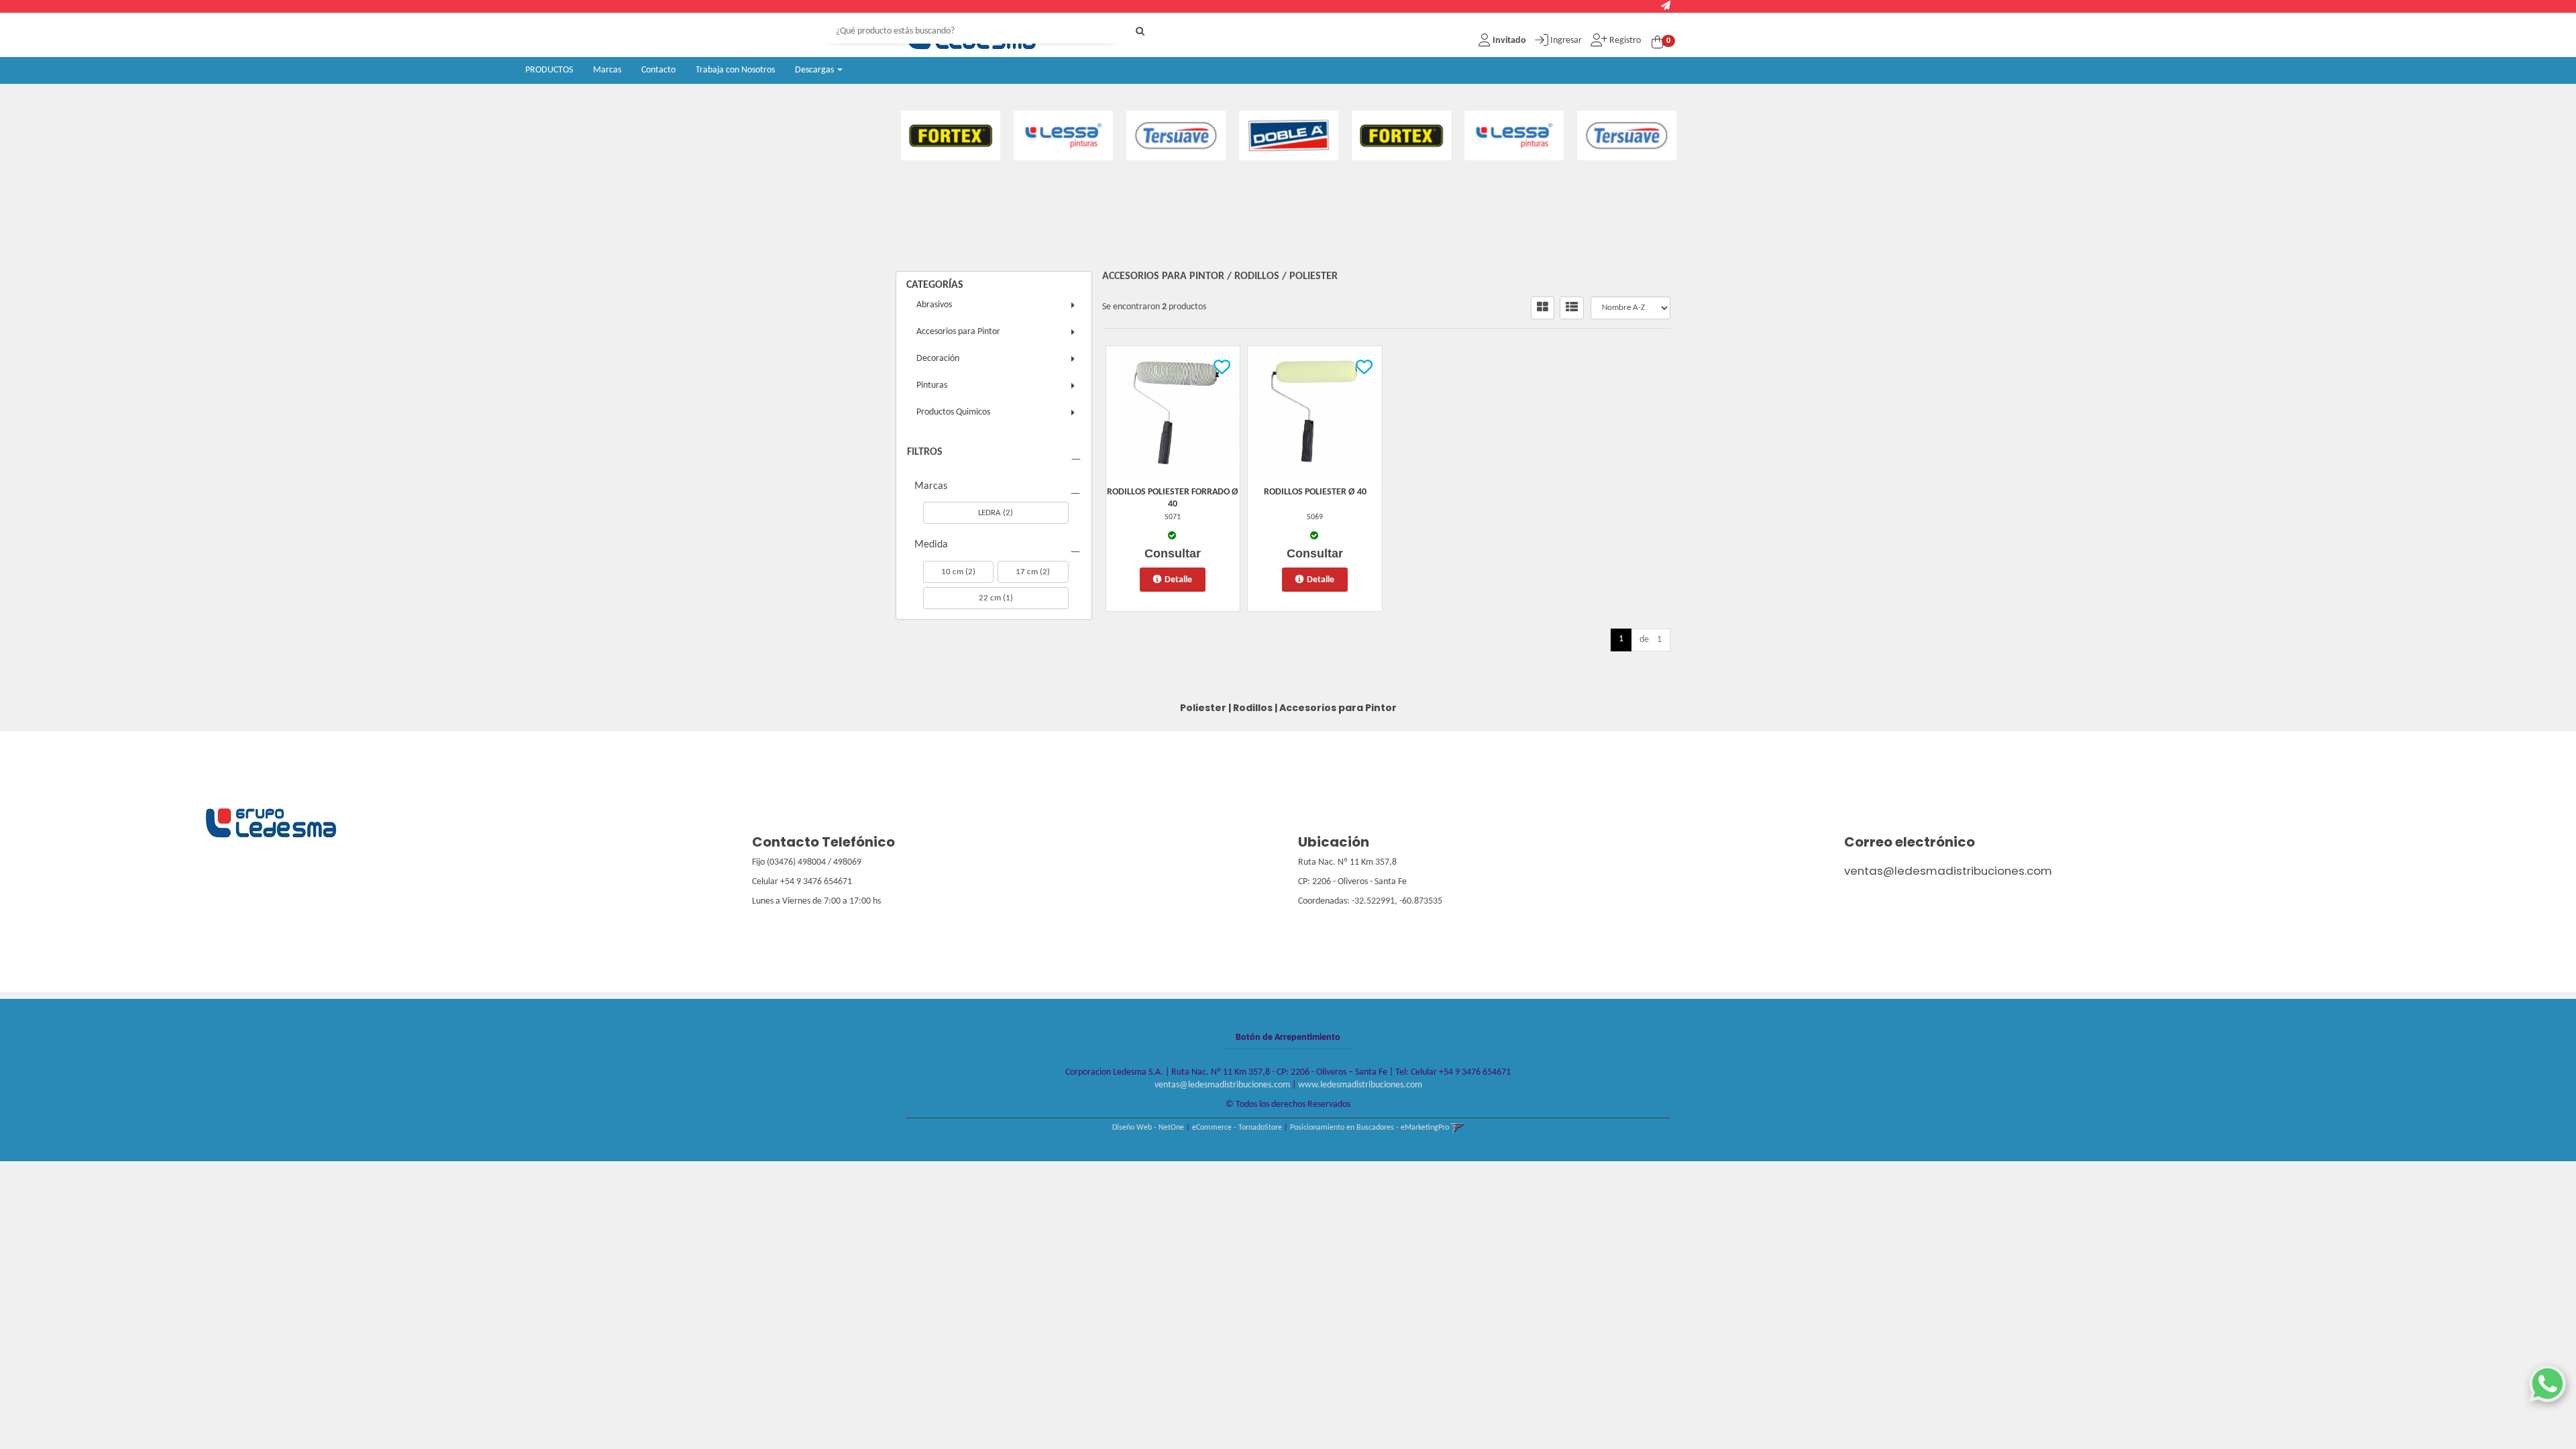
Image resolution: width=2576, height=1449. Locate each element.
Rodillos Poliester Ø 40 (1315, 492)
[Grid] (1543, 308)
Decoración (938, 359)
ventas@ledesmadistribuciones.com (1948, 871)
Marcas (607, 70)
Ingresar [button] (1566, 41)
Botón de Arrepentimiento (1288, 1037)
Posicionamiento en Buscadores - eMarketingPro (1370, 1128)
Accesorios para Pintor (958, 332)
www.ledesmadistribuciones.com (1360, 1085)
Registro (1624, 41)
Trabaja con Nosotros (735, 70)
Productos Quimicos (953, 412)
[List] (1572, 308)
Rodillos (1257, 276)
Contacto (658, 70)
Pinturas (932, 385)
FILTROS (925, 452)
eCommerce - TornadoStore (1237, 1128)
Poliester (1313, 276)
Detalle (1178, 580)
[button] (1666, 6)
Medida (931, 545)
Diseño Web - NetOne (1148, 1128)
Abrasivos (934, 305)
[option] (962, 136)
